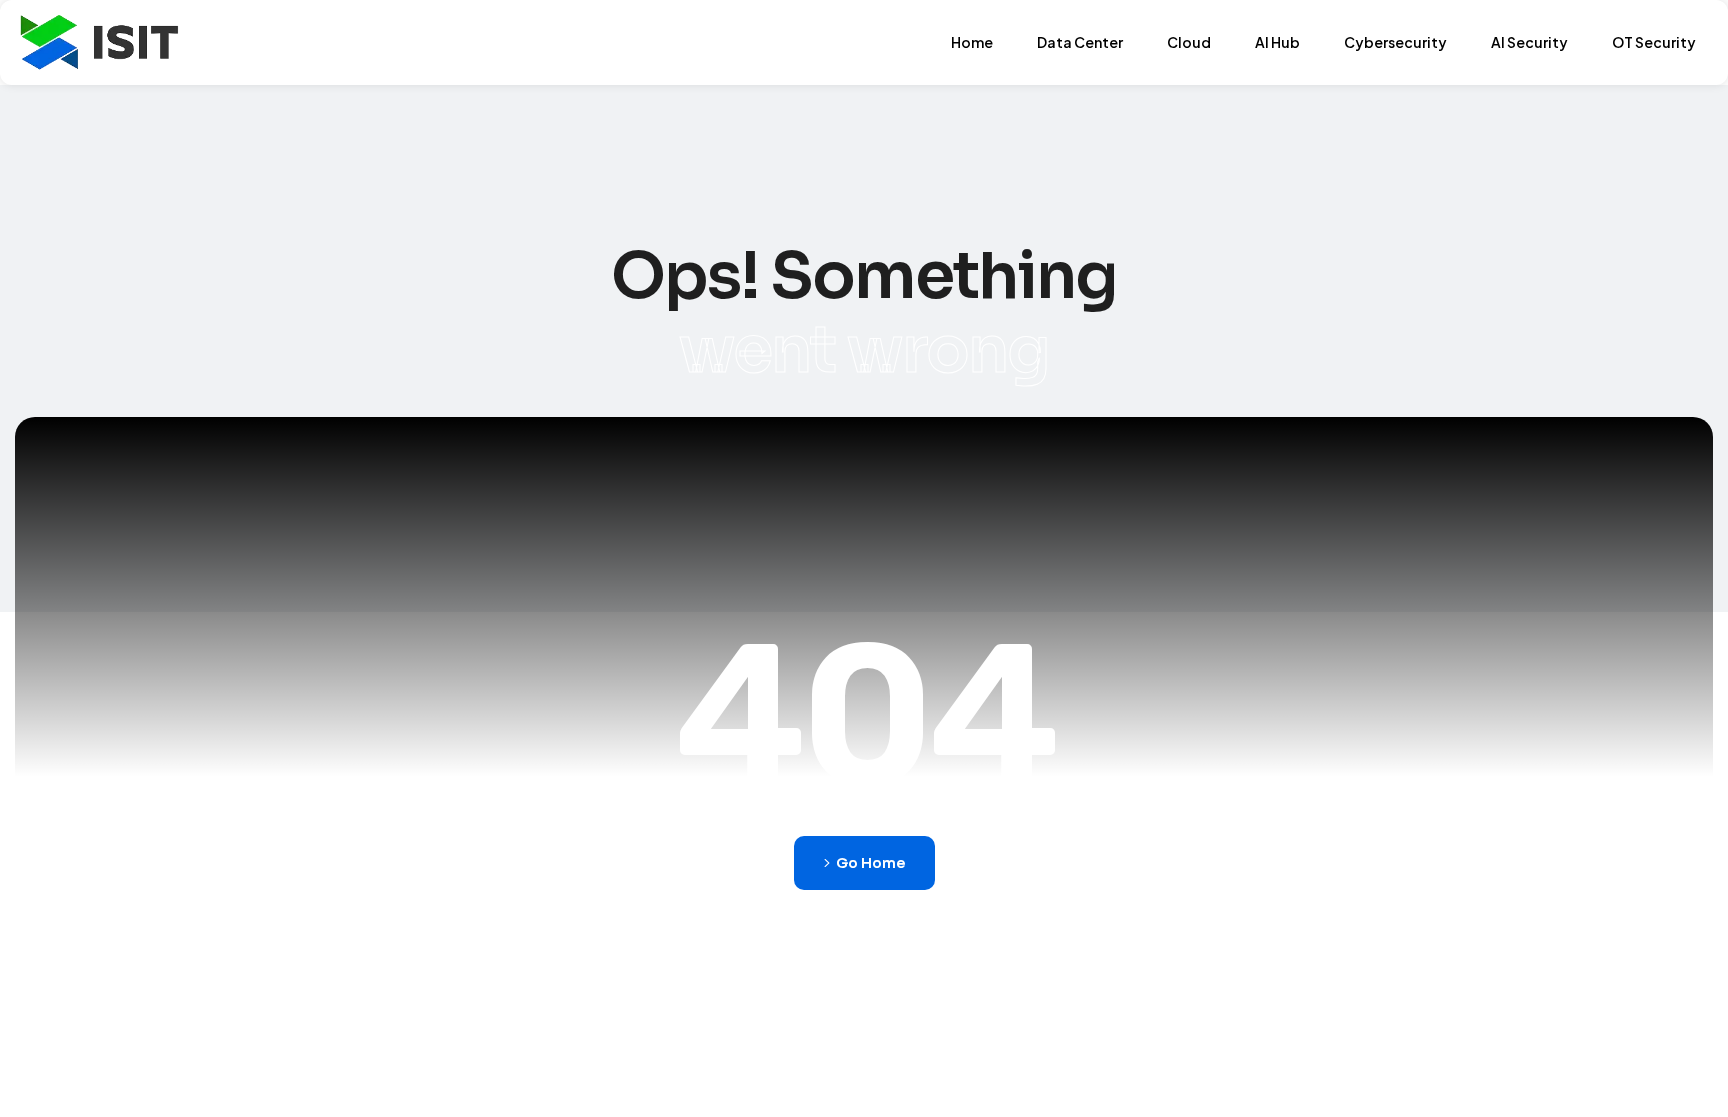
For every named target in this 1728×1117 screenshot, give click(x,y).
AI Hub (1277, 42)
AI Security (1529, 42)
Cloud (1189, 42)
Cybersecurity (1395, 42)
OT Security (1654, 42)
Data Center (1080, 42)
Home (972, 42)
